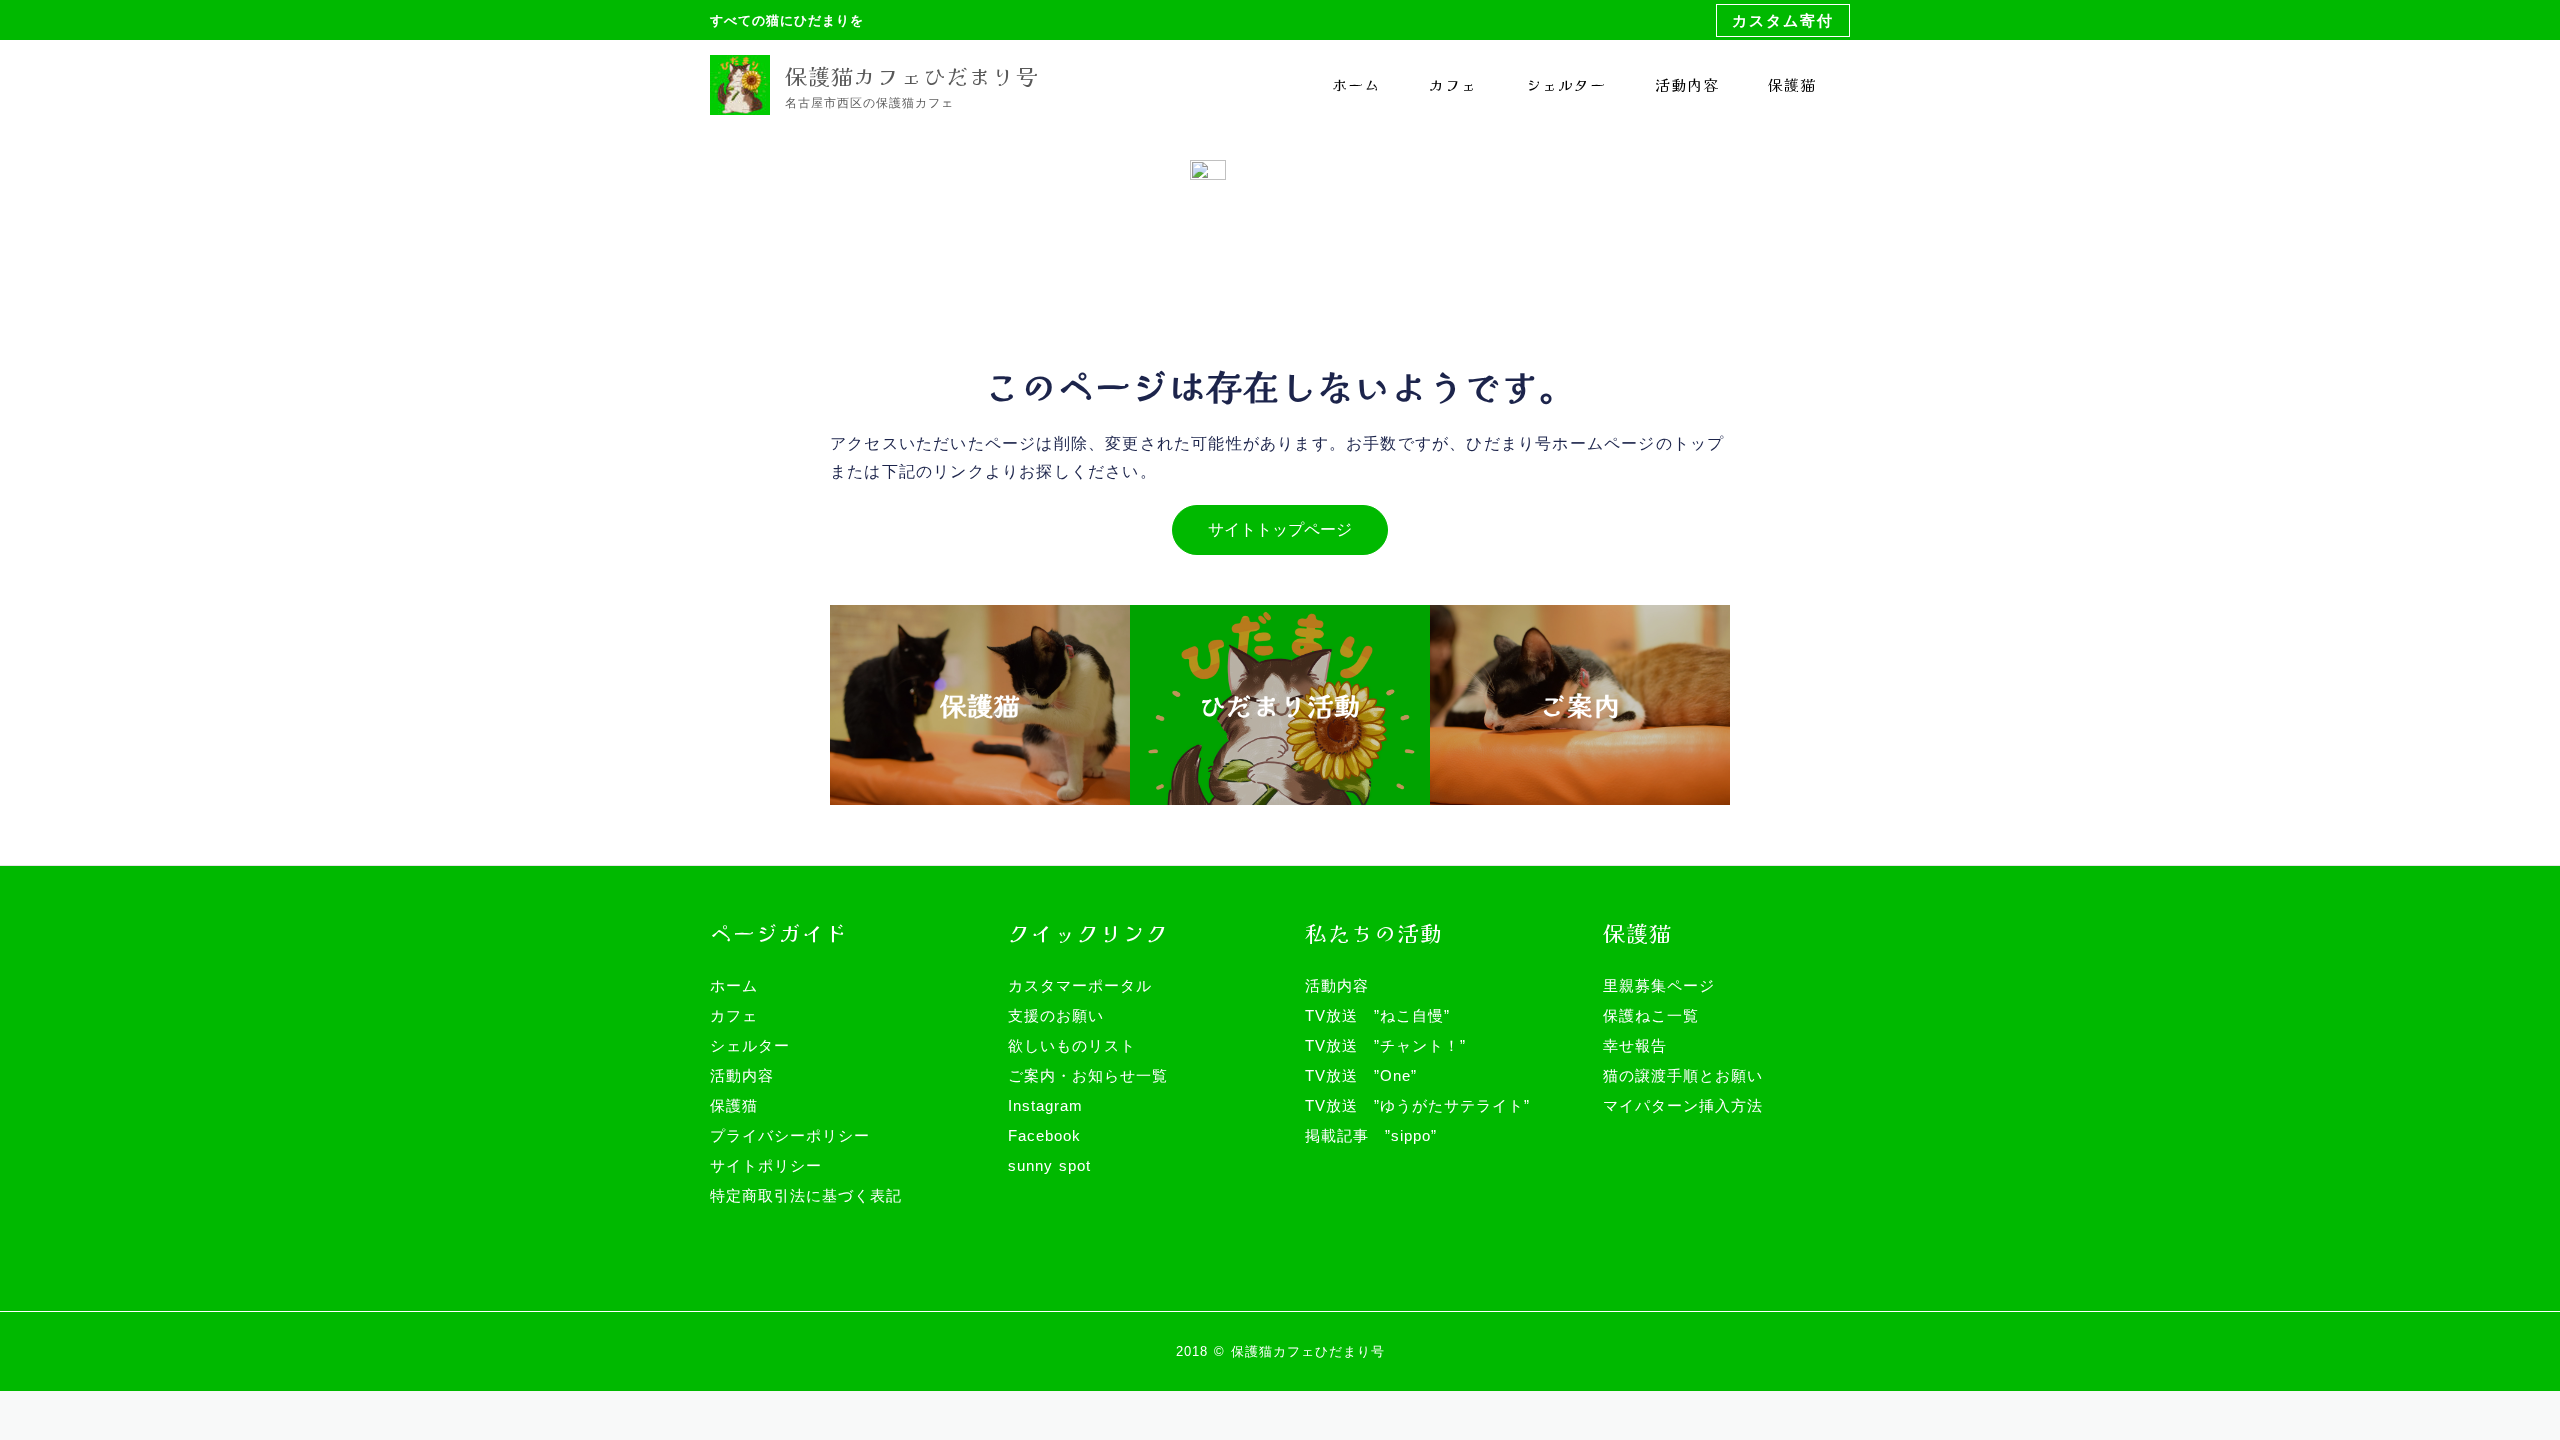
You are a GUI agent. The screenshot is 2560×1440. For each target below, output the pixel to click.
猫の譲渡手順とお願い (1683, 1075)
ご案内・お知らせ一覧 (1088, 1075)
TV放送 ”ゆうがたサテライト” (1417, 1105)
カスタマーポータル (1080, 985)
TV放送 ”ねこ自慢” (1377, 1015)
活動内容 (1687, 84)
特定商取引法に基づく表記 (806, 1195)
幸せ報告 (1635, 1045)
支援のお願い (1056, 1015)
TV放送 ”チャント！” (1385, 1045)
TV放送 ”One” (1361, 1075)
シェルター (1566, 84)
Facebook (1044, 1135)
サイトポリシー (766, 1165)
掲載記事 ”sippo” (1371, 1135)
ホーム (1356, 84)
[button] (1783, 20)
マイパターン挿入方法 (1683, 1105)
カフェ (1453, 84)
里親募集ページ (1659, 985)
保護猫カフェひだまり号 (911, 75)
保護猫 (1792, 84)
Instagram (1045, 1105)
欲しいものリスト (1072, 1045)
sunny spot (1049, 1165)
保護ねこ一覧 (1651, 1015)
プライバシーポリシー (790, 1135)
